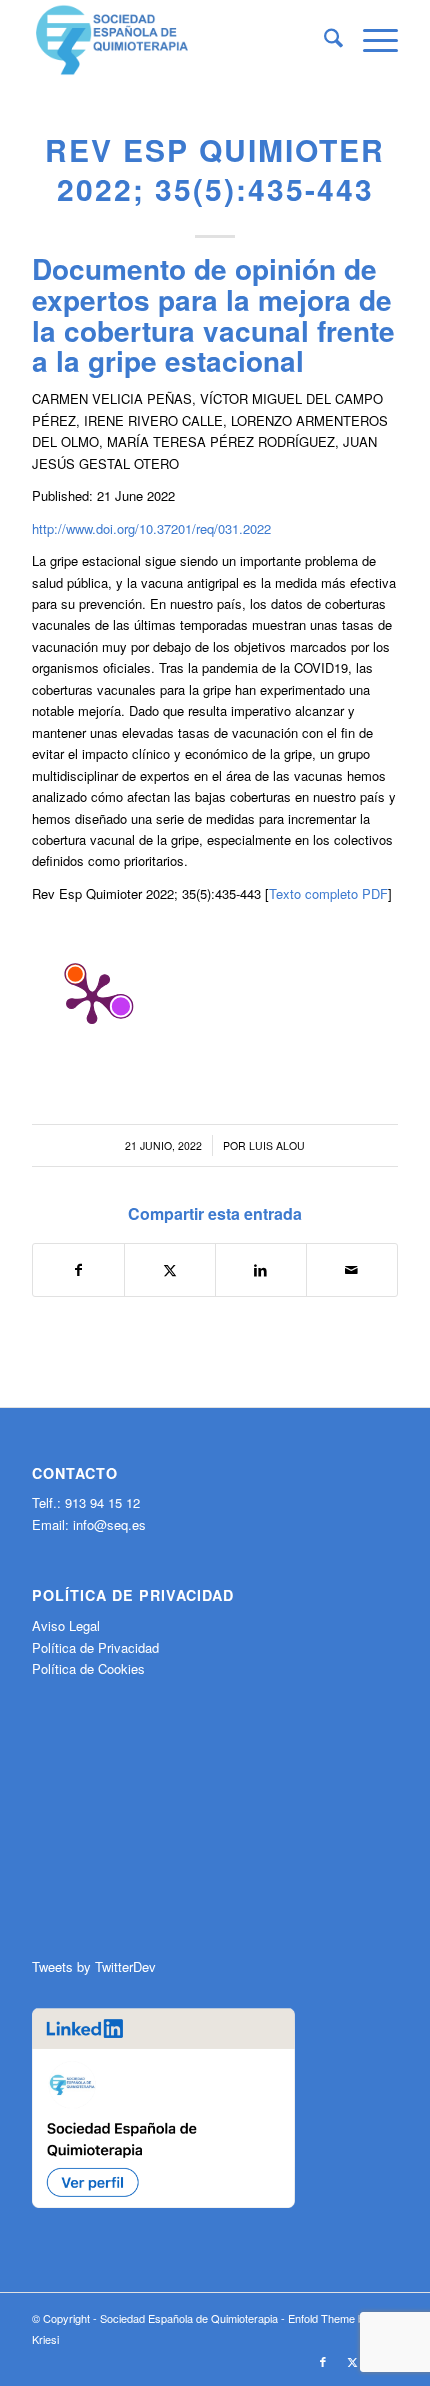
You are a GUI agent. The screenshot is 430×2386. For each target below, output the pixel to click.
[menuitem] (323, 40)
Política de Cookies (88, 1668)
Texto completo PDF (328, 893)
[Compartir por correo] (352, 1270)
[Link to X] (353, 2361)
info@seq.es (109, 1524)
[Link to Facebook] (323, 2361)
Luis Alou (277, 1145)
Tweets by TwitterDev (94, 1966)
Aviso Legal (66, 1625)
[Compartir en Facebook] (78, 1270)
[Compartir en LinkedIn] (261, 1270)
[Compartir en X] (170, 1270)
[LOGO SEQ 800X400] (178, 40)
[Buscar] (323, 40)
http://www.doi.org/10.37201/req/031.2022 (151, 528)
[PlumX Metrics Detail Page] (92, 997)
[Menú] (370, 40)
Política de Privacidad (95, 1647)
